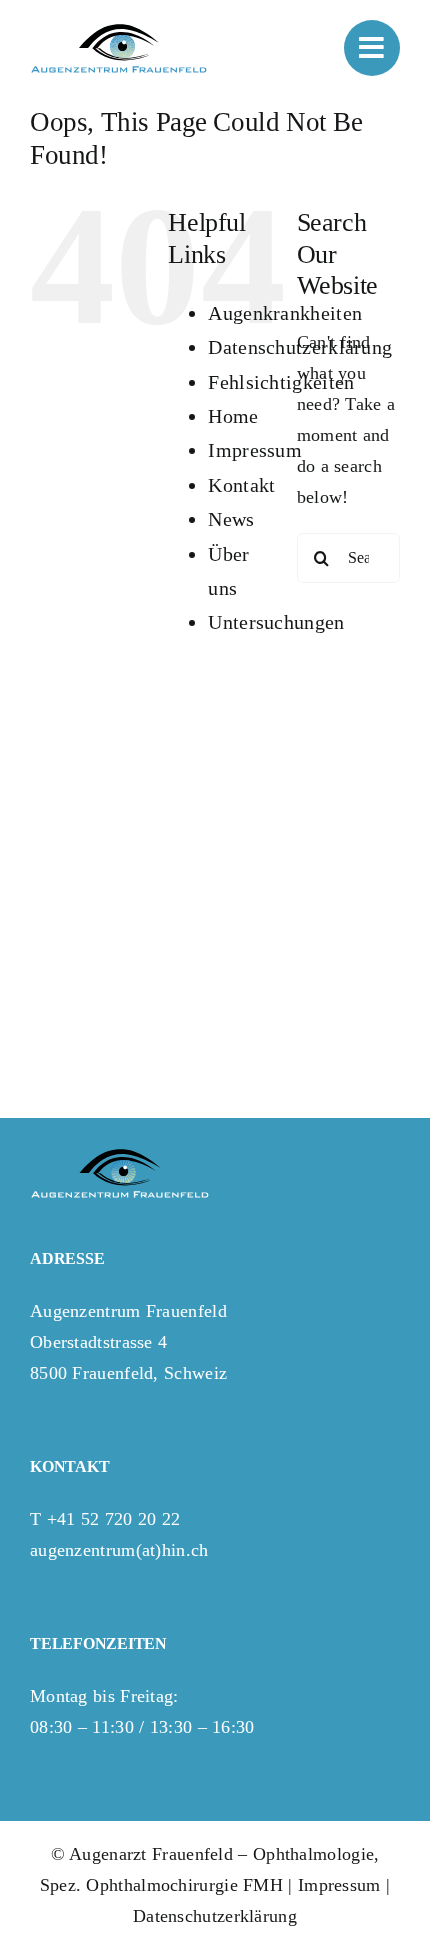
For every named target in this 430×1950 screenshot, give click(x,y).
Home (233, 416)
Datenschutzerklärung (215, 1916)
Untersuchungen (276, 622)
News (231, 519)
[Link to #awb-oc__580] (372, 48)
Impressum (255, 450)
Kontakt (241, 485)
